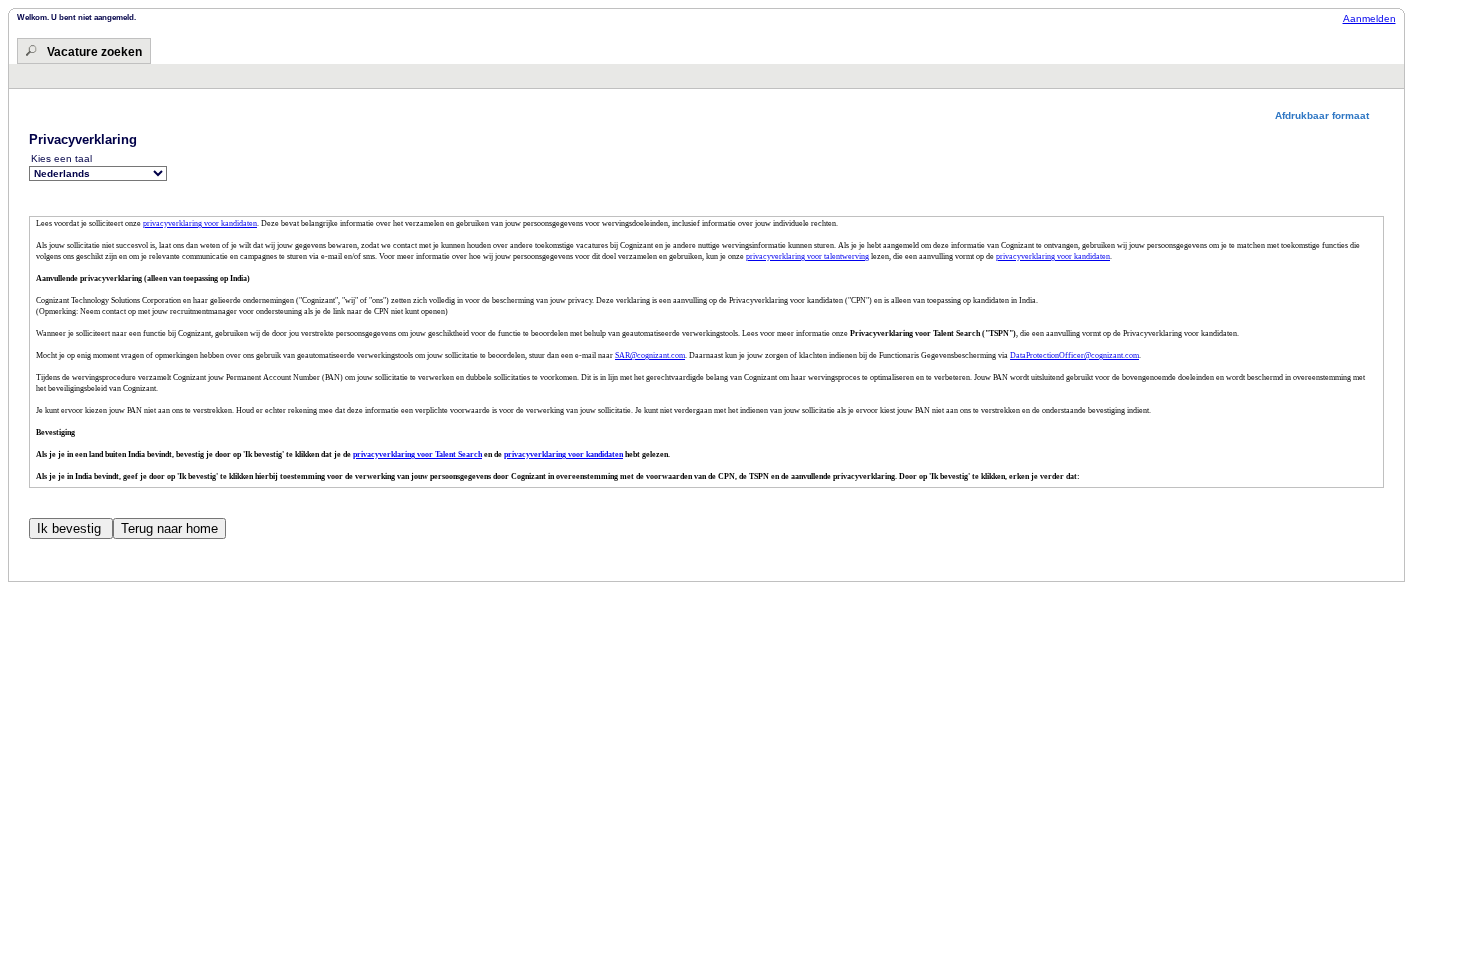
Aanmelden (1369, 18)
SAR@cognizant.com (650, 355)
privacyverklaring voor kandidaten (200, 223)
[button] (1329, 115)
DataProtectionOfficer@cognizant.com (1074, 355)
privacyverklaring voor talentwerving (807, 256)
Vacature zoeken (94, 52)
